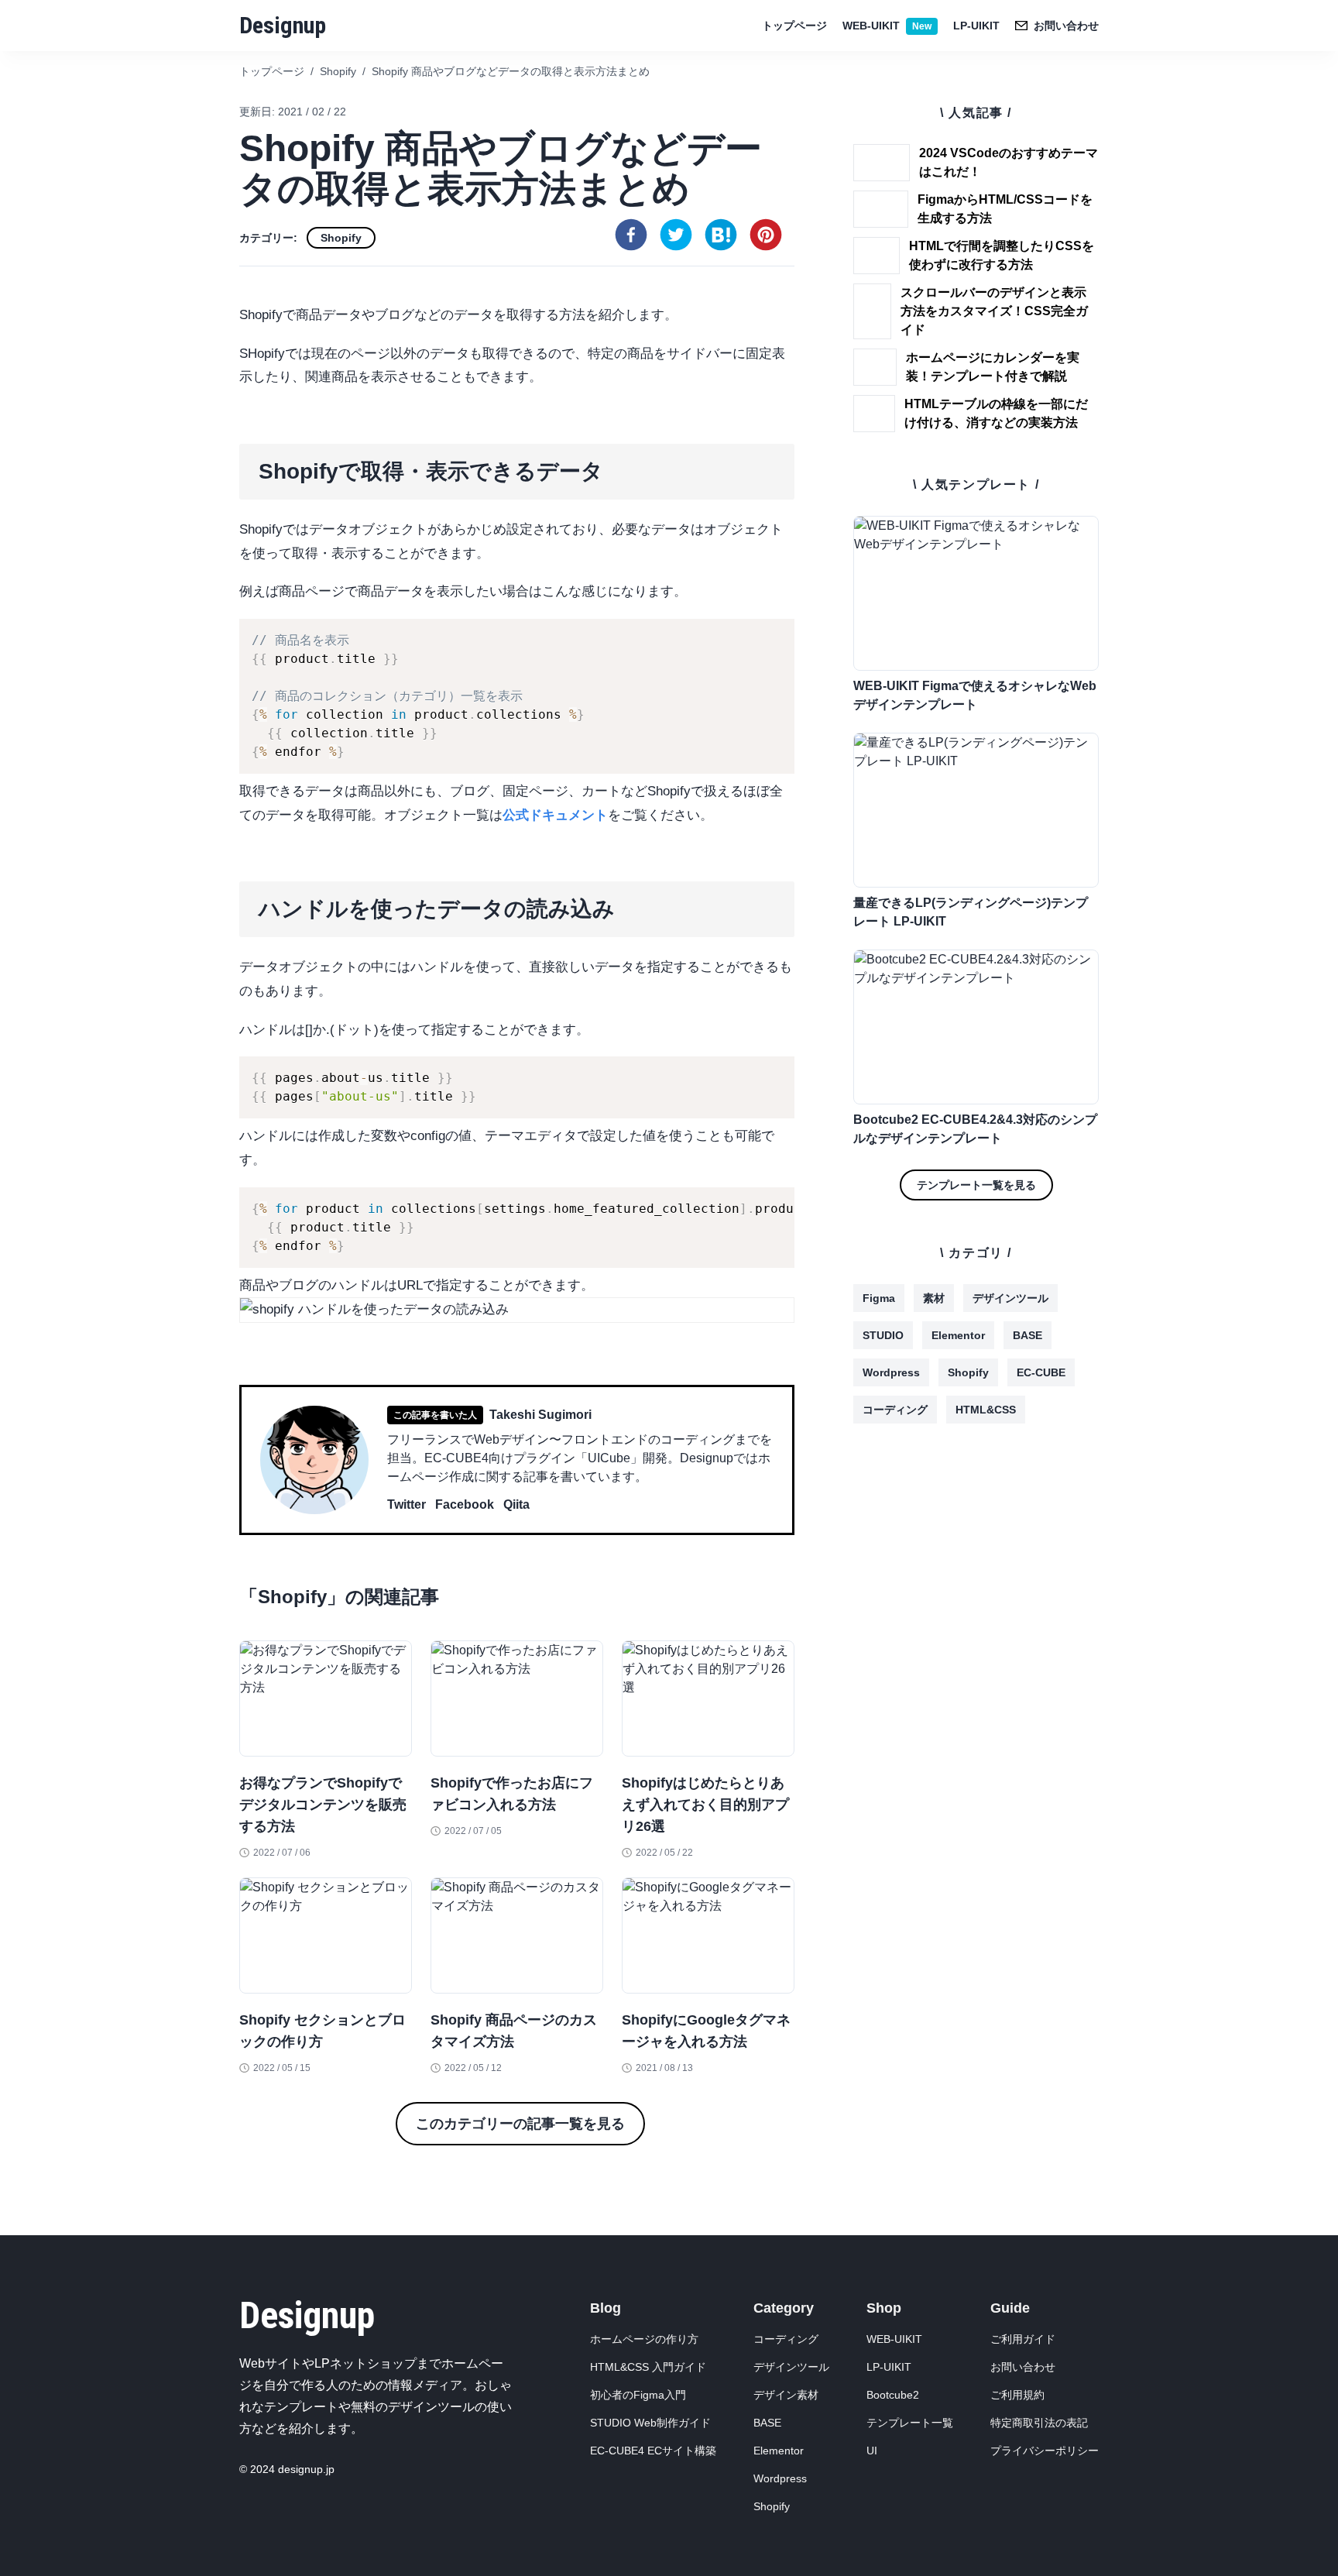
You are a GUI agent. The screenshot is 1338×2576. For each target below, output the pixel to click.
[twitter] (676, 235)
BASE (1028, 1335)
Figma (879, 1298)
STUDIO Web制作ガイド (650, 2423)
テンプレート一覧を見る (976, 1185)
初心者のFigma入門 (638, 2395)
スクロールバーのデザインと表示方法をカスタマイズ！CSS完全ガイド (994, 311)
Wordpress (891, 1372)
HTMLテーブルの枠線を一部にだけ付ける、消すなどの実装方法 (996, 413)
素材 (934, 1298)
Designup (283, 25)
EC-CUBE (1041, 1372)
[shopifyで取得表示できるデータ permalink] (232, 450)
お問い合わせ (1023, 2367)
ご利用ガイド (1023, 2339)
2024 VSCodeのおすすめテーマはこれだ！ (1009, 162)
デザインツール (1010, 1298)
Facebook (465, 1504)
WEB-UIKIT (887, 26)
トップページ (794, 26)
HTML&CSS (986, 1410)
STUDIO (883, 1335)
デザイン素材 (786, 2395)
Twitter (407, 1504)
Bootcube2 (893, 2395)
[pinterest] (766, 235)
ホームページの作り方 (644, 2339)
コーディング (895, 1410)
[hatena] (721, 235)
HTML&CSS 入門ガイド (648, 2367)
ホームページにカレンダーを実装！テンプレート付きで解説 (993, 367)
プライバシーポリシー (1045, 2451)
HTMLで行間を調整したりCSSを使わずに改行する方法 (1002, 255)
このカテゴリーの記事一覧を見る (520, 2124)
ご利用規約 (1017, 2395)
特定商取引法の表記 (1039, 2423)
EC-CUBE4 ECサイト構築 (653, 2451)
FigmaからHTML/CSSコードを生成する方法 (1005, 209)
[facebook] (631, 235)
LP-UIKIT (976, 26)
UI (872, 2451)
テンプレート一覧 (910, 2423)
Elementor (958, 1335)
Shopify (341, 238)
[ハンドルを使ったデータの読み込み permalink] (232, 888)
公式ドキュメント (555, 815)
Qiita (516, 1504)
